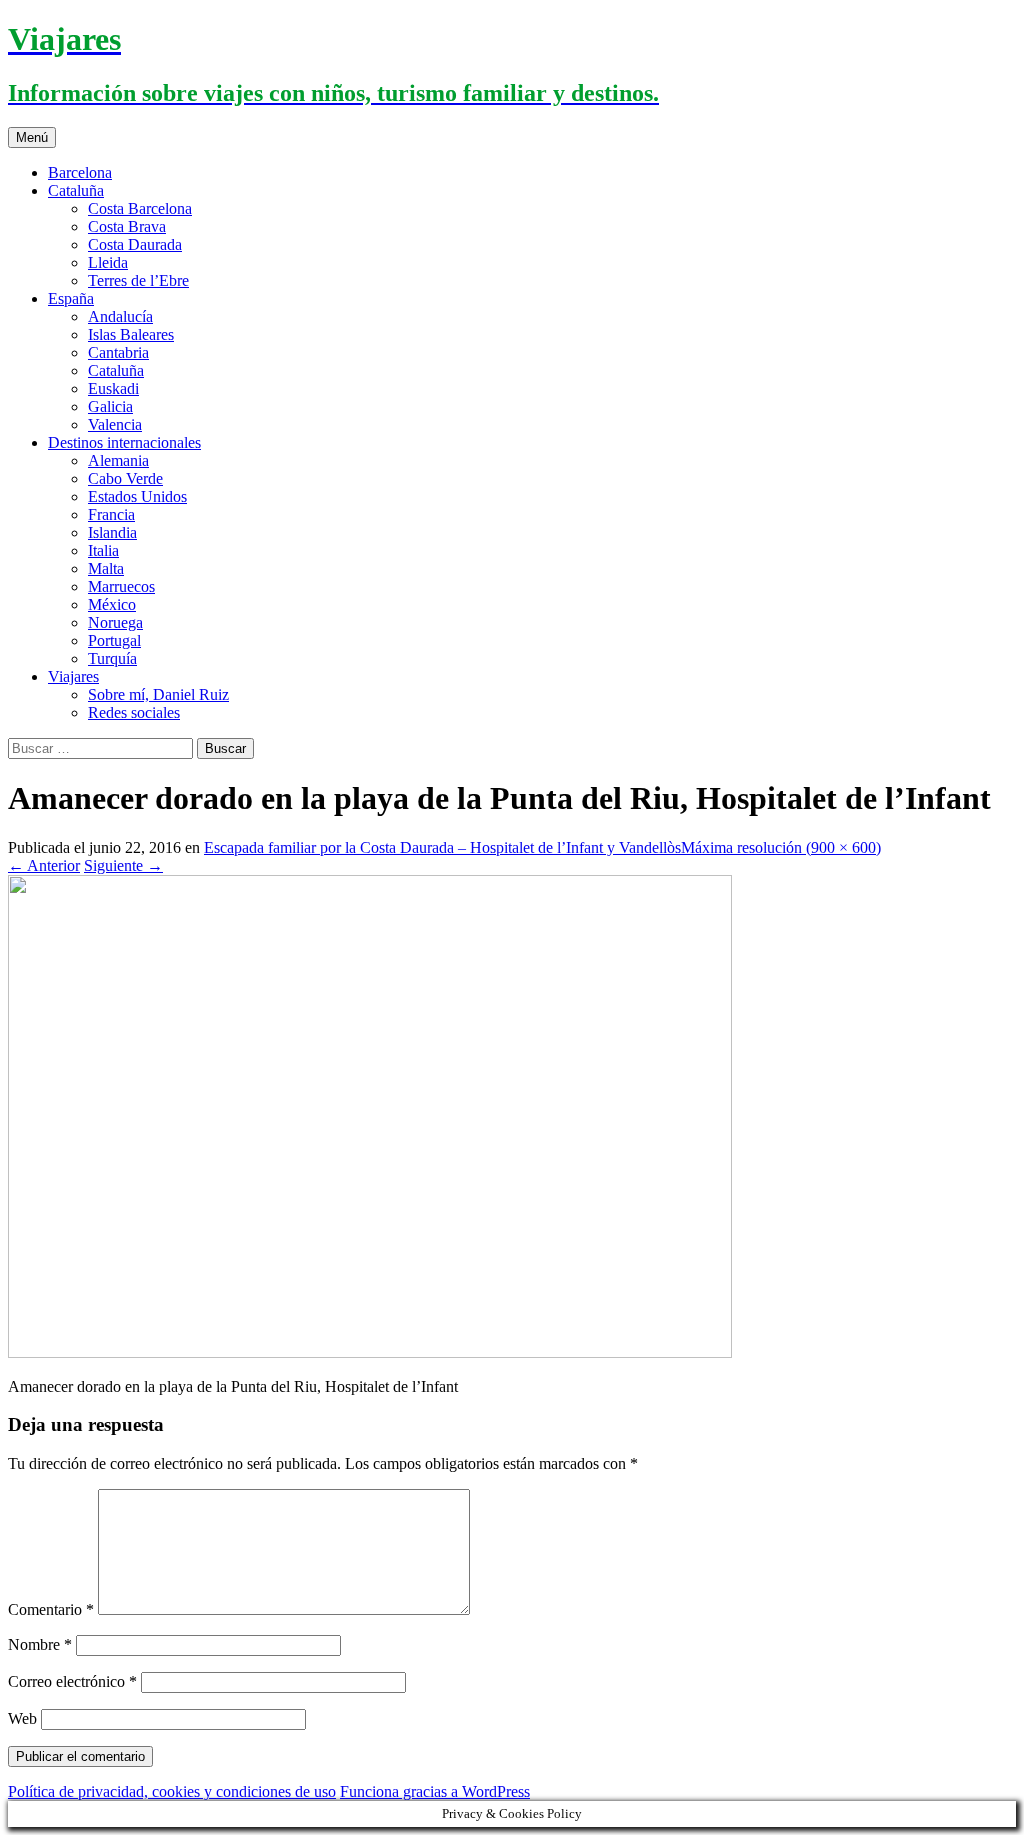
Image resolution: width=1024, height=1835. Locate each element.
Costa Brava (127, 226)
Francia (111, 514)
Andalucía (120, 316)
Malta (106, 568)
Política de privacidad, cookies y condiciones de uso (172, 1791)
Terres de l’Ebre (138, 280)
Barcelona (80, 172)
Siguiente (123, 865)
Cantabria (118, 352)
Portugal (114, 640)
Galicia (110, 406)
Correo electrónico (72, 1681)
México (112, 604)
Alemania (118, 460)
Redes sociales (134, 712)
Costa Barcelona (140, 208)
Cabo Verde (125, 478)
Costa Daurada (135, 244)
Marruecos (121, 586)
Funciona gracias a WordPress (435, 1791)
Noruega (115, 622)
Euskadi (113, 388)
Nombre (40, 1644)
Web (22, 1718)
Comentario (51, 1609)
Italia (103, 550)
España (71, 298)
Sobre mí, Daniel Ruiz (158, 694)
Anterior (44, 865)
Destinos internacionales (124, 442)
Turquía (112, 658)
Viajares (73, 676)
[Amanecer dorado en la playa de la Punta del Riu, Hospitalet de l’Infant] (370, 1352)
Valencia (115, 424)
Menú (32, 137)
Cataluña (76, 190)
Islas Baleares (131, 334)
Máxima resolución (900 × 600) (781, 847)
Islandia (112, 532)
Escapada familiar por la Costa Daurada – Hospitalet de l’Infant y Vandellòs (442, 847)
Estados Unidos (137, 496)
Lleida (108, 262)
